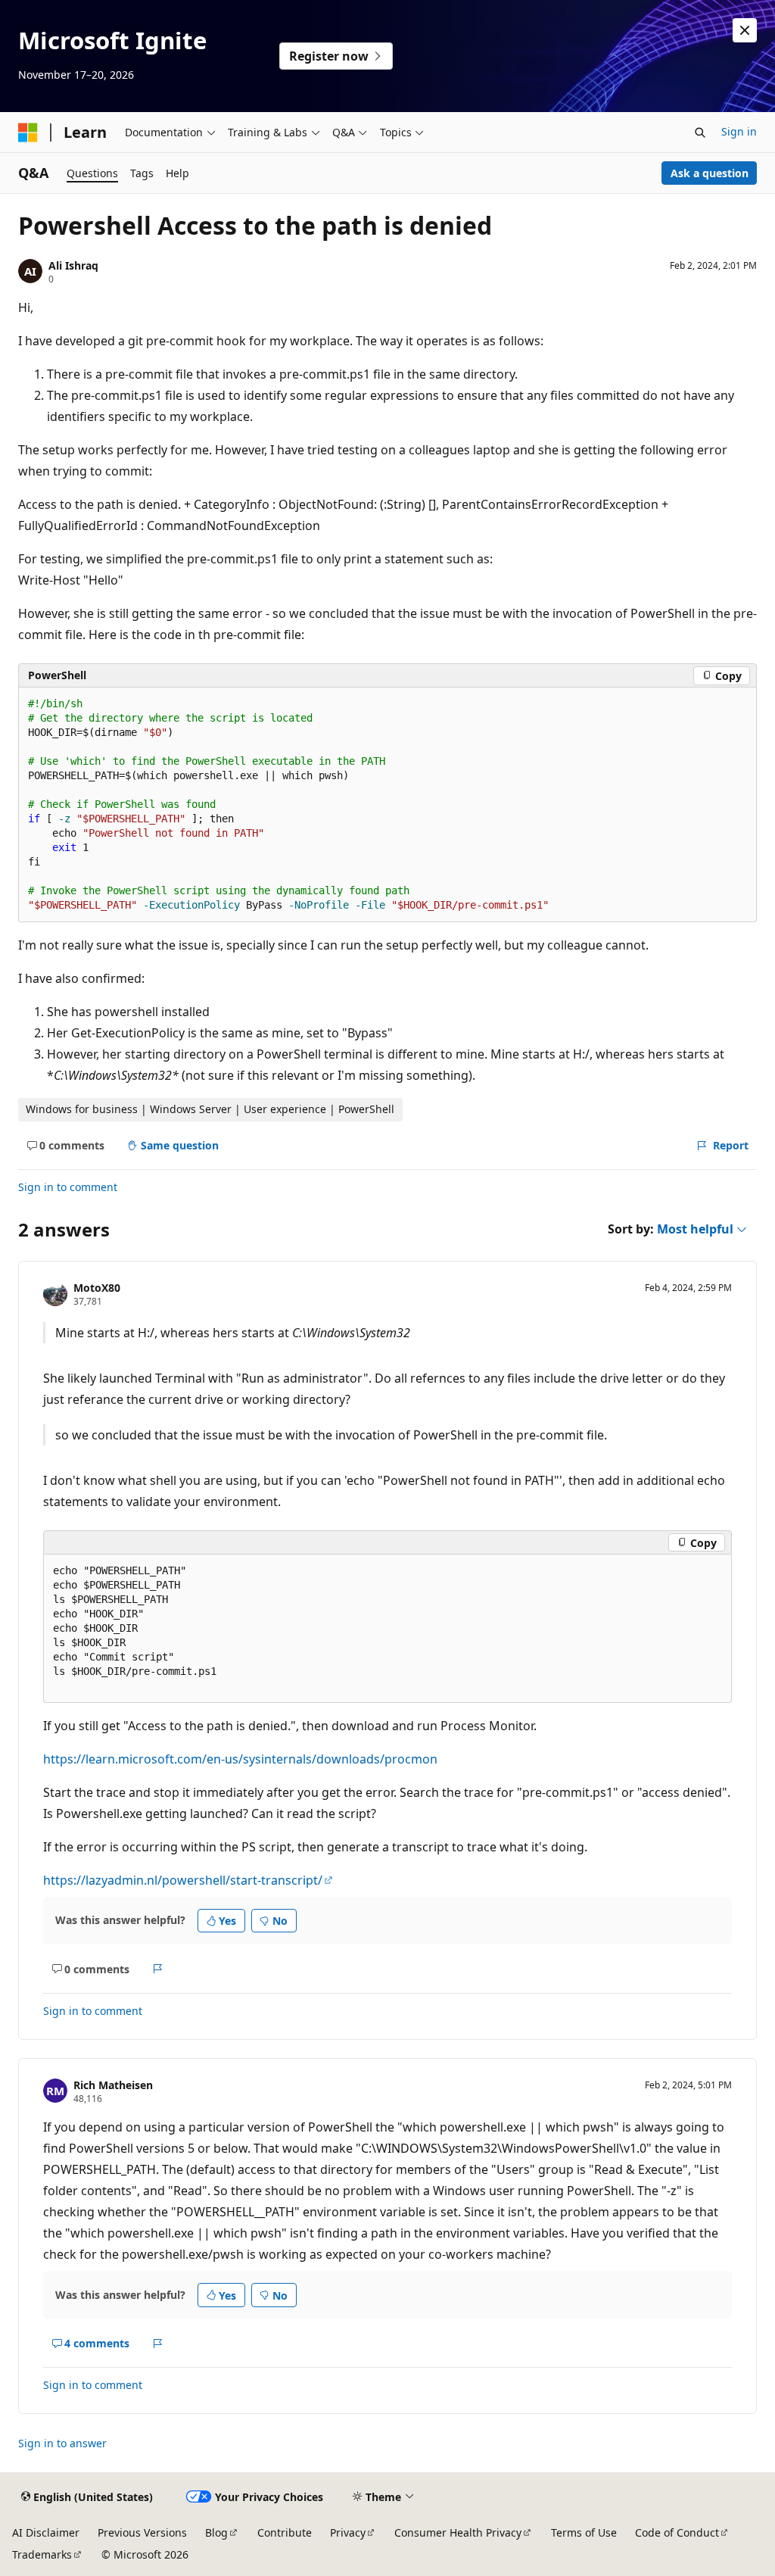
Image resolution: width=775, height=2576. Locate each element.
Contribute (285, 2532)
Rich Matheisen (113, 2085)
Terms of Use (584, 2532)
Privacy (348, 2532)
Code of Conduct (677, 2532)
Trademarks (42, 2554)
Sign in (739, 131)
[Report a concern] (158, 1969)
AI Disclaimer (46, 2532)
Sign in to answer (62, 2443)
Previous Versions (142, 2532)
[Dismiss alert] (745, 30)
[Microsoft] (28, 133)
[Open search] (700, 133)
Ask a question (710, 173)
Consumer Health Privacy (458, 2532)
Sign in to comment (68, 1187)
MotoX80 (97, 1288)
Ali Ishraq (73, 265)
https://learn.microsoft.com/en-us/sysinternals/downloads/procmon (240, 1759)
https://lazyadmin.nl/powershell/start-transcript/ (183, 1880)
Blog (216, 2532)
